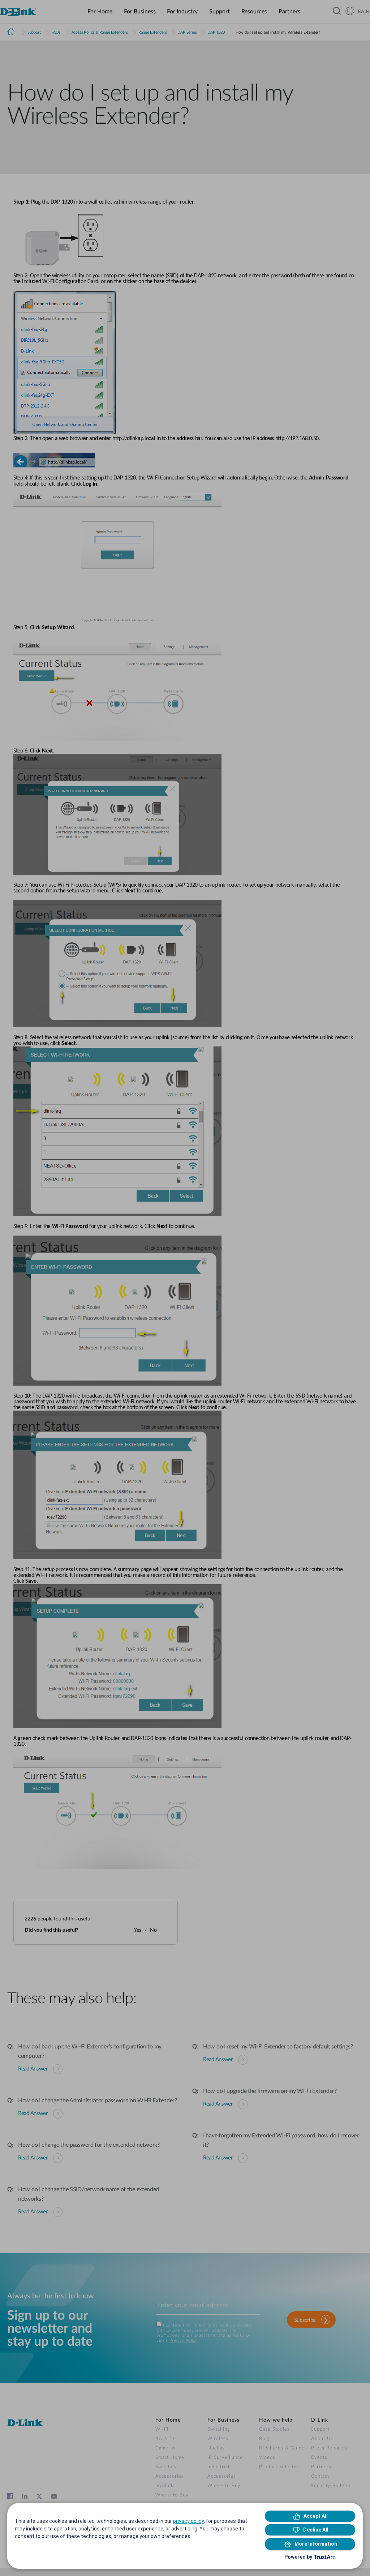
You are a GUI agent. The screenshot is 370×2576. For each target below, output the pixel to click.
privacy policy (188, 2521)
